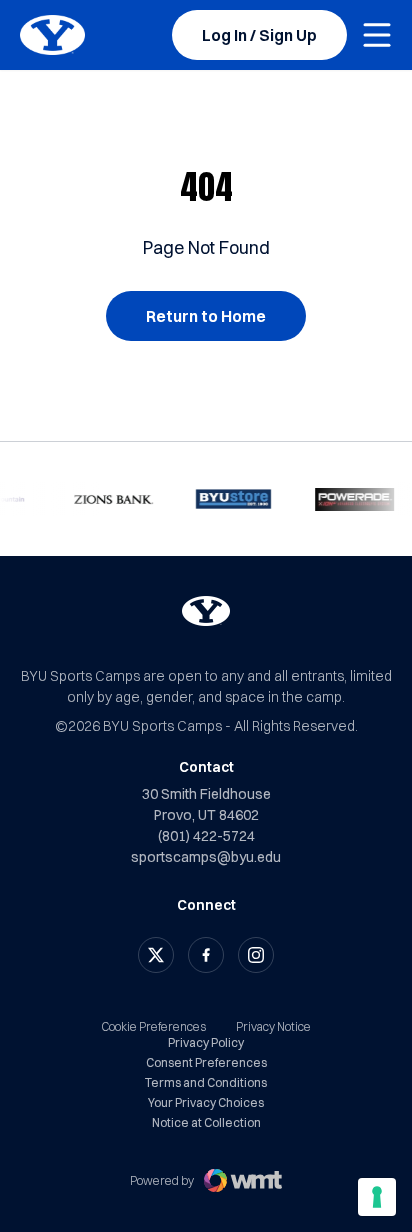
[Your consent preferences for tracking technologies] (377, 1197)
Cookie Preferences (153, 1026)
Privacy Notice (273, 1026)
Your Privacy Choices (206, 1103)
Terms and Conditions (206, 1083)
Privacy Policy (206, 1043)
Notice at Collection (206, 1123)
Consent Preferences (206, 1063)
